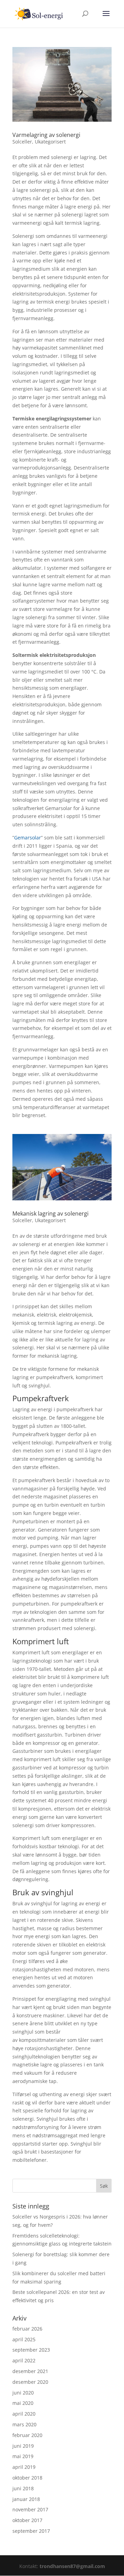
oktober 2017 (27, 2520)
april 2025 (24, 2339)
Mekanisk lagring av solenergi (50, 1213)
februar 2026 (27, 2329)
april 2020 (24, 2414)
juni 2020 (23, 2393)
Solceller (22, 142)
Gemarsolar (28, 838)
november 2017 (30, 2509)
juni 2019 (23, 2446)
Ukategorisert (50, 142)
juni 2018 (23, 2488)
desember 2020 (30, 2382)
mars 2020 (24, 2424)
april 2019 (24, 2467)
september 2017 (31, 2531)
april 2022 (24, 2360)
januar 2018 (26, 2499)
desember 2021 (30, 2371)
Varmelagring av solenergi (46, 135)
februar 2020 (27, 2435)
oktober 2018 (27, 2478)
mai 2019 (23, 2456)
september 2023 (31, 2350)
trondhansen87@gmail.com (72, 2566)
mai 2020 (23, 2403)
